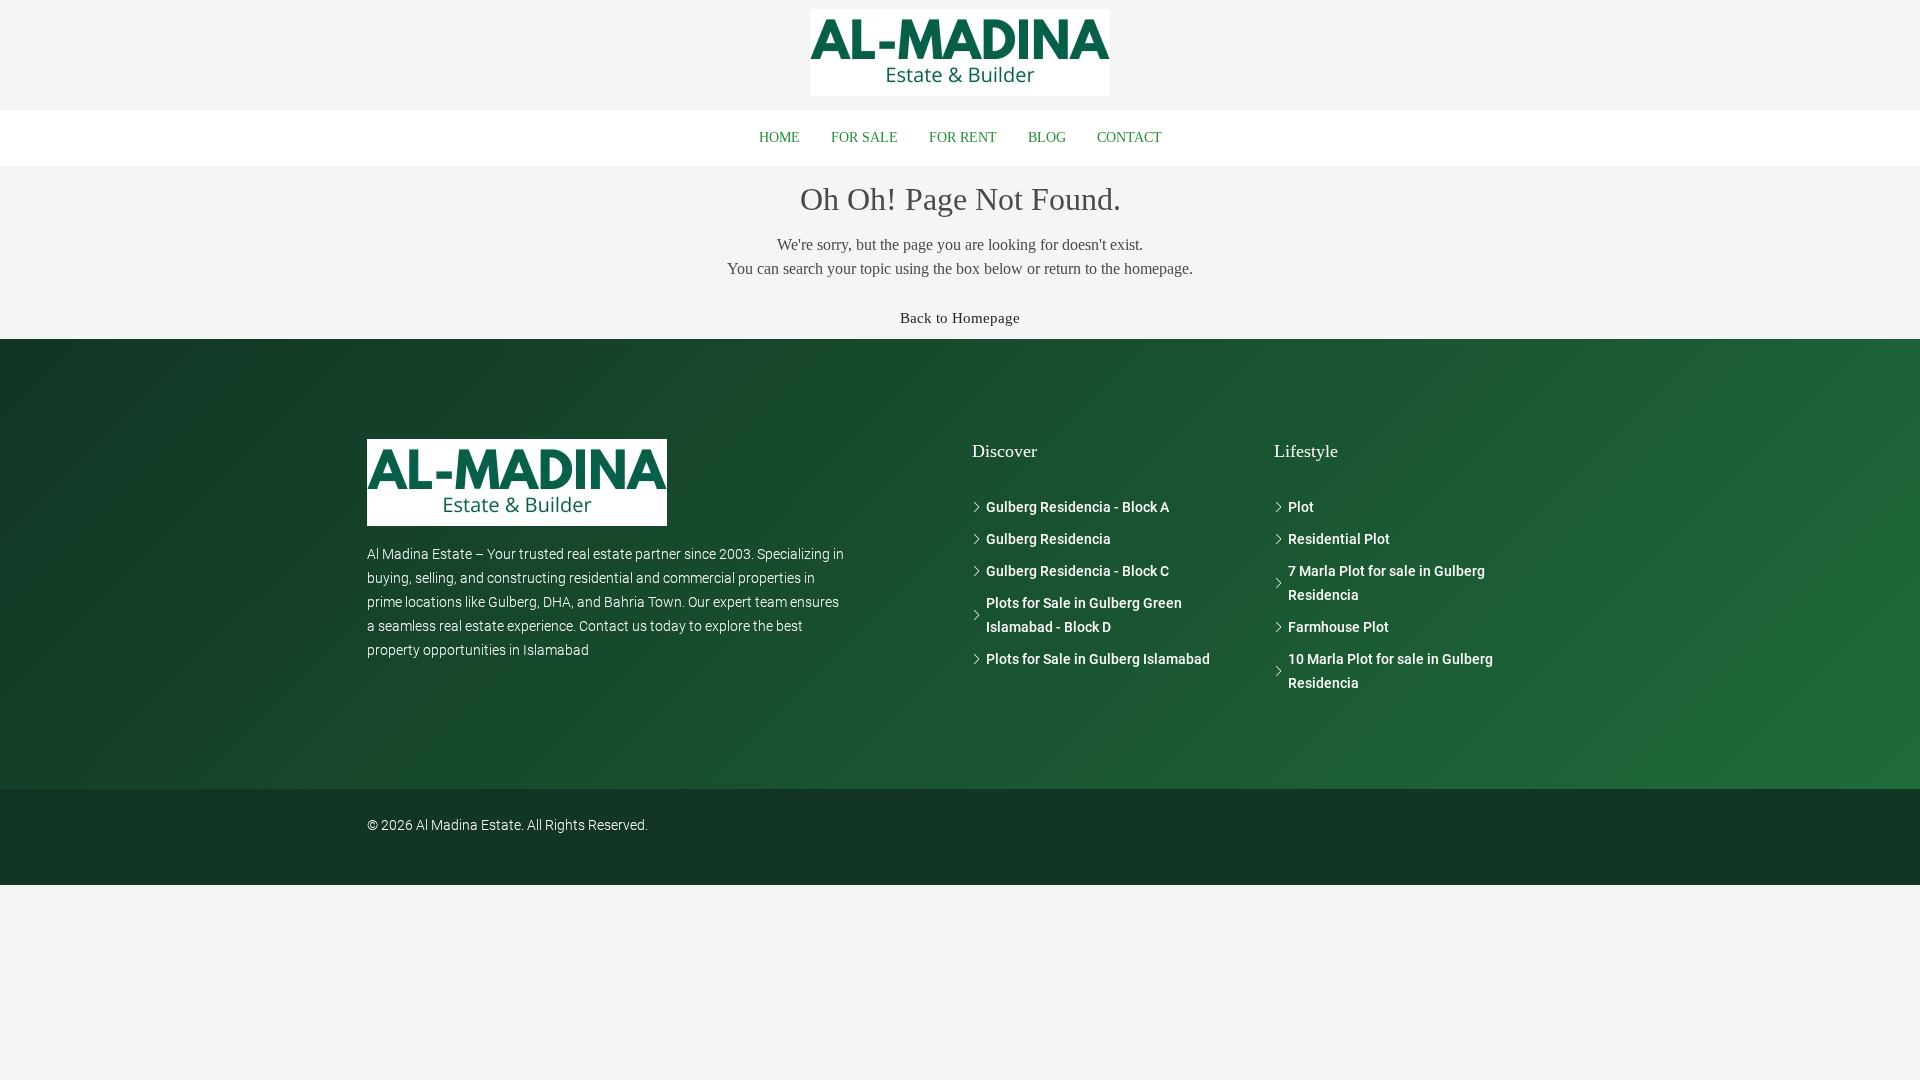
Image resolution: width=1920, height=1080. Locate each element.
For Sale (864, 137)
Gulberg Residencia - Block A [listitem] (1077, 507)
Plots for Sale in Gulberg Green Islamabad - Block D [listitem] (1084, 615)
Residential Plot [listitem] (1339, 539)
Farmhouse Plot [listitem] (1338, 627)
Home (779, 137)
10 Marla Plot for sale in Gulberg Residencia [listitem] (1390, 671)
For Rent (963, 137)
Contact (1129, 137)
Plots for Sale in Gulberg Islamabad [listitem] (1098, 659)
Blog (1047, 137)
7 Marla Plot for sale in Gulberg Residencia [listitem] (1386, 583)
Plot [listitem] (1301, 507)
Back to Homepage (960, 318)
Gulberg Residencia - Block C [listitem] (1077, 571)
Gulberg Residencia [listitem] (1048, 539)
